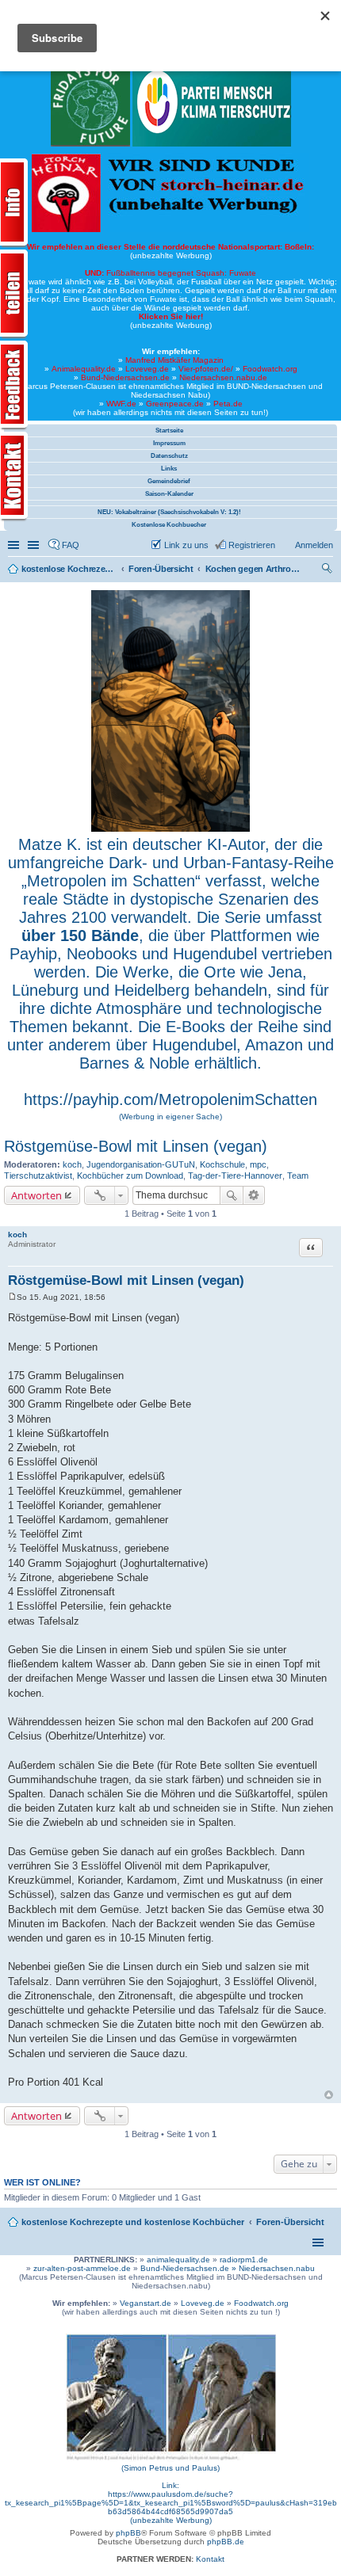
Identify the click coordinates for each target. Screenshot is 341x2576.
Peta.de (228, 404)
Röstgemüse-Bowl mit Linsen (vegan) (136, 1146)
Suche (232, 1195)
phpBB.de (226, 2542)
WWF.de (121, 404)
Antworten (36, 1195)
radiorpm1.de (244, 2260)
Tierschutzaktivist (38, 1176)
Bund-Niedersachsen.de (125, 377)
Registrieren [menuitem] (252, 545)
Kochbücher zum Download (130, 1176)
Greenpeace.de (175, 404)
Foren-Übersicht (290, 2222)
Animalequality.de (84, 369)
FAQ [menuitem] (71, 545)
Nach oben (329, 2095)
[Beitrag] (12, 1297)
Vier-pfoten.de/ (206, 369)
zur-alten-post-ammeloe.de (82, 2268)
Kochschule (222, 1164)
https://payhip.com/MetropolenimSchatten (170, 1099)
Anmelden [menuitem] (314, 545)
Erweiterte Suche (254, 1195)
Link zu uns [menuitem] (186, 545)
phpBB (128, 2533)
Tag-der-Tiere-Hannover (235, 1176)
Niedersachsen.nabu (277, 2268)
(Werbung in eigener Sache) (170, 1117)
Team (298, 1176)
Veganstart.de (146, 2303)
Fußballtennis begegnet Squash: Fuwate (170, 273)
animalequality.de (178, 2260)
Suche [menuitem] (328, 570)
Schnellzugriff (15, 545)
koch (72, 1164)
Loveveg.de (147, 369)
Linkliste (35, 545)
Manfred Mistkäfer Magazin (174, 360)
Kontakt (210, 2559)
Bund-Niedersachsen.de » (190, 2268)
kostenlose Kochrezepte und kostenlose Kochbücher (133, 2222)
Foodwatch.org (270, 369)
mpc (258, 1164)
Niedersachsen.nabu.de (223, 377)
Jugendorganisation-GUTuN (141, 1164)
